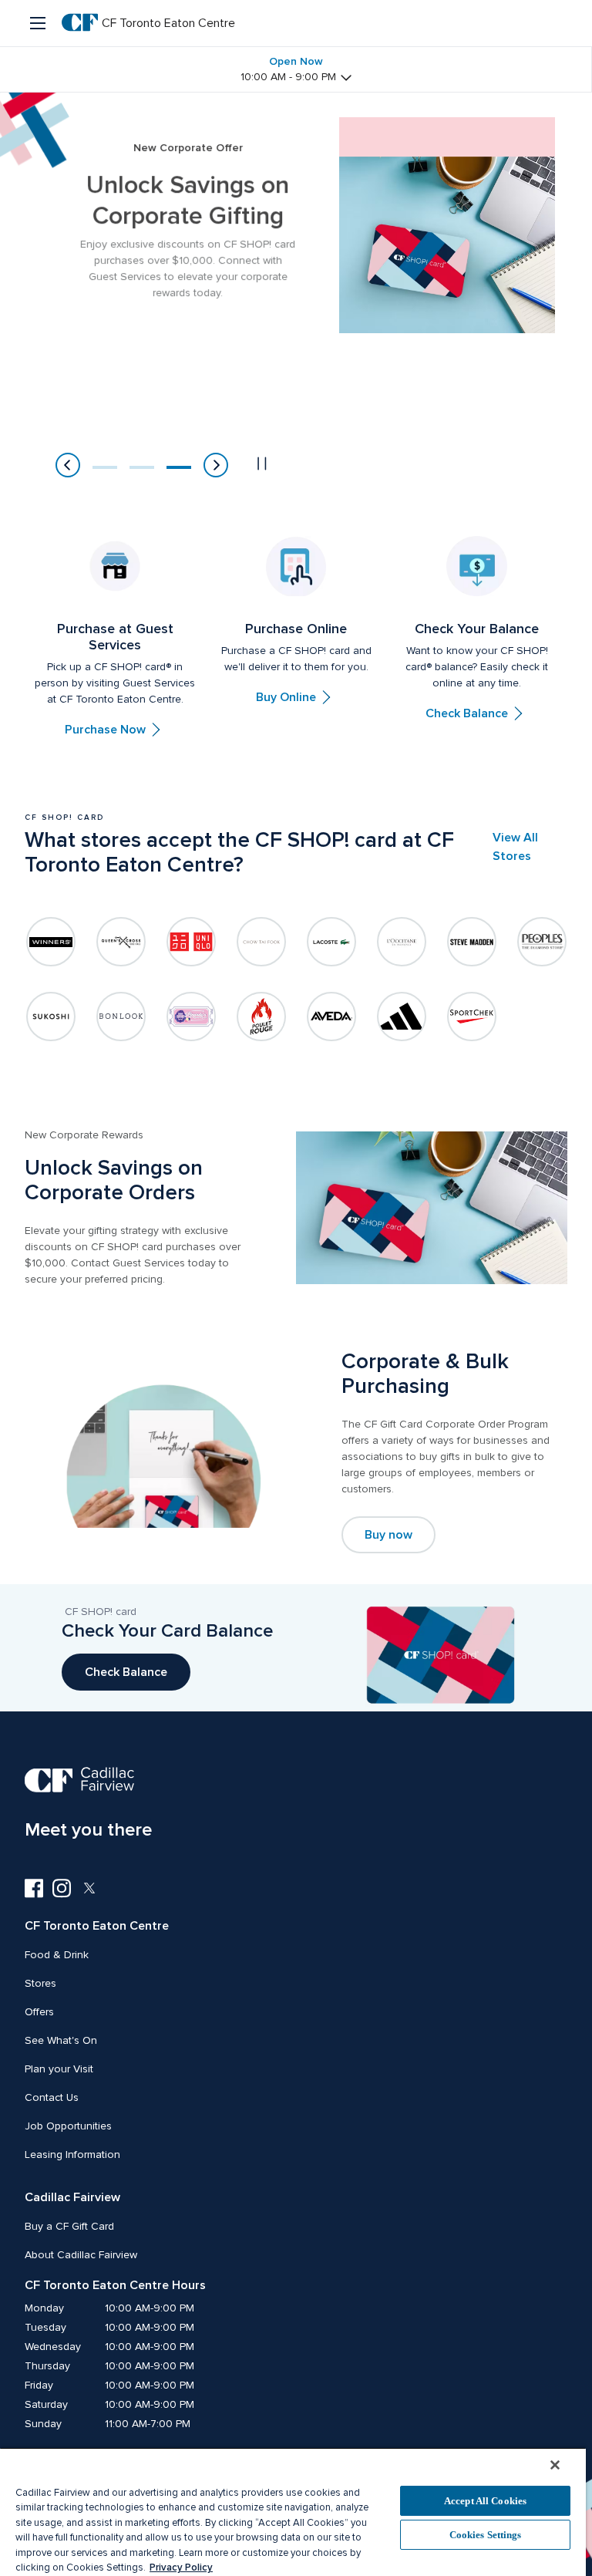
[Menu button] (39, 23)
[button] (105, 467)
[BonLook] (121, 1017)
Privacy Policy (181, 2568)
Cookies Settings (486, 2535)
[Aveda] (331, 1017)
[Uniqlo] (191, 942)
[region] (293, 2512)
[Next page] (216, 465)
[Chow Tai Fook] (261, 942)
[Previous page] (68, 465)
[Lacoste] (331, 942)
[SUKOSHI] (51, 1017)
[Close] (555, 2465)
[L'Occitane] (402, 942)
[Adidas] (402, 1017)
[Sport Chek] (472, 1017)
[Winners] (51, 942)
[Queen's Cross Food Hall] (121, 942)
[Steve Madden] (472, 942)
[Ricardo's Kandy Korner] (191, 1017)
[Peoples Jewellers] (542, 942)
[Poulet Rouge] (261, 1017)
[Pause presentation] (262, 464)
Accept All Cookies (485, 2501)
